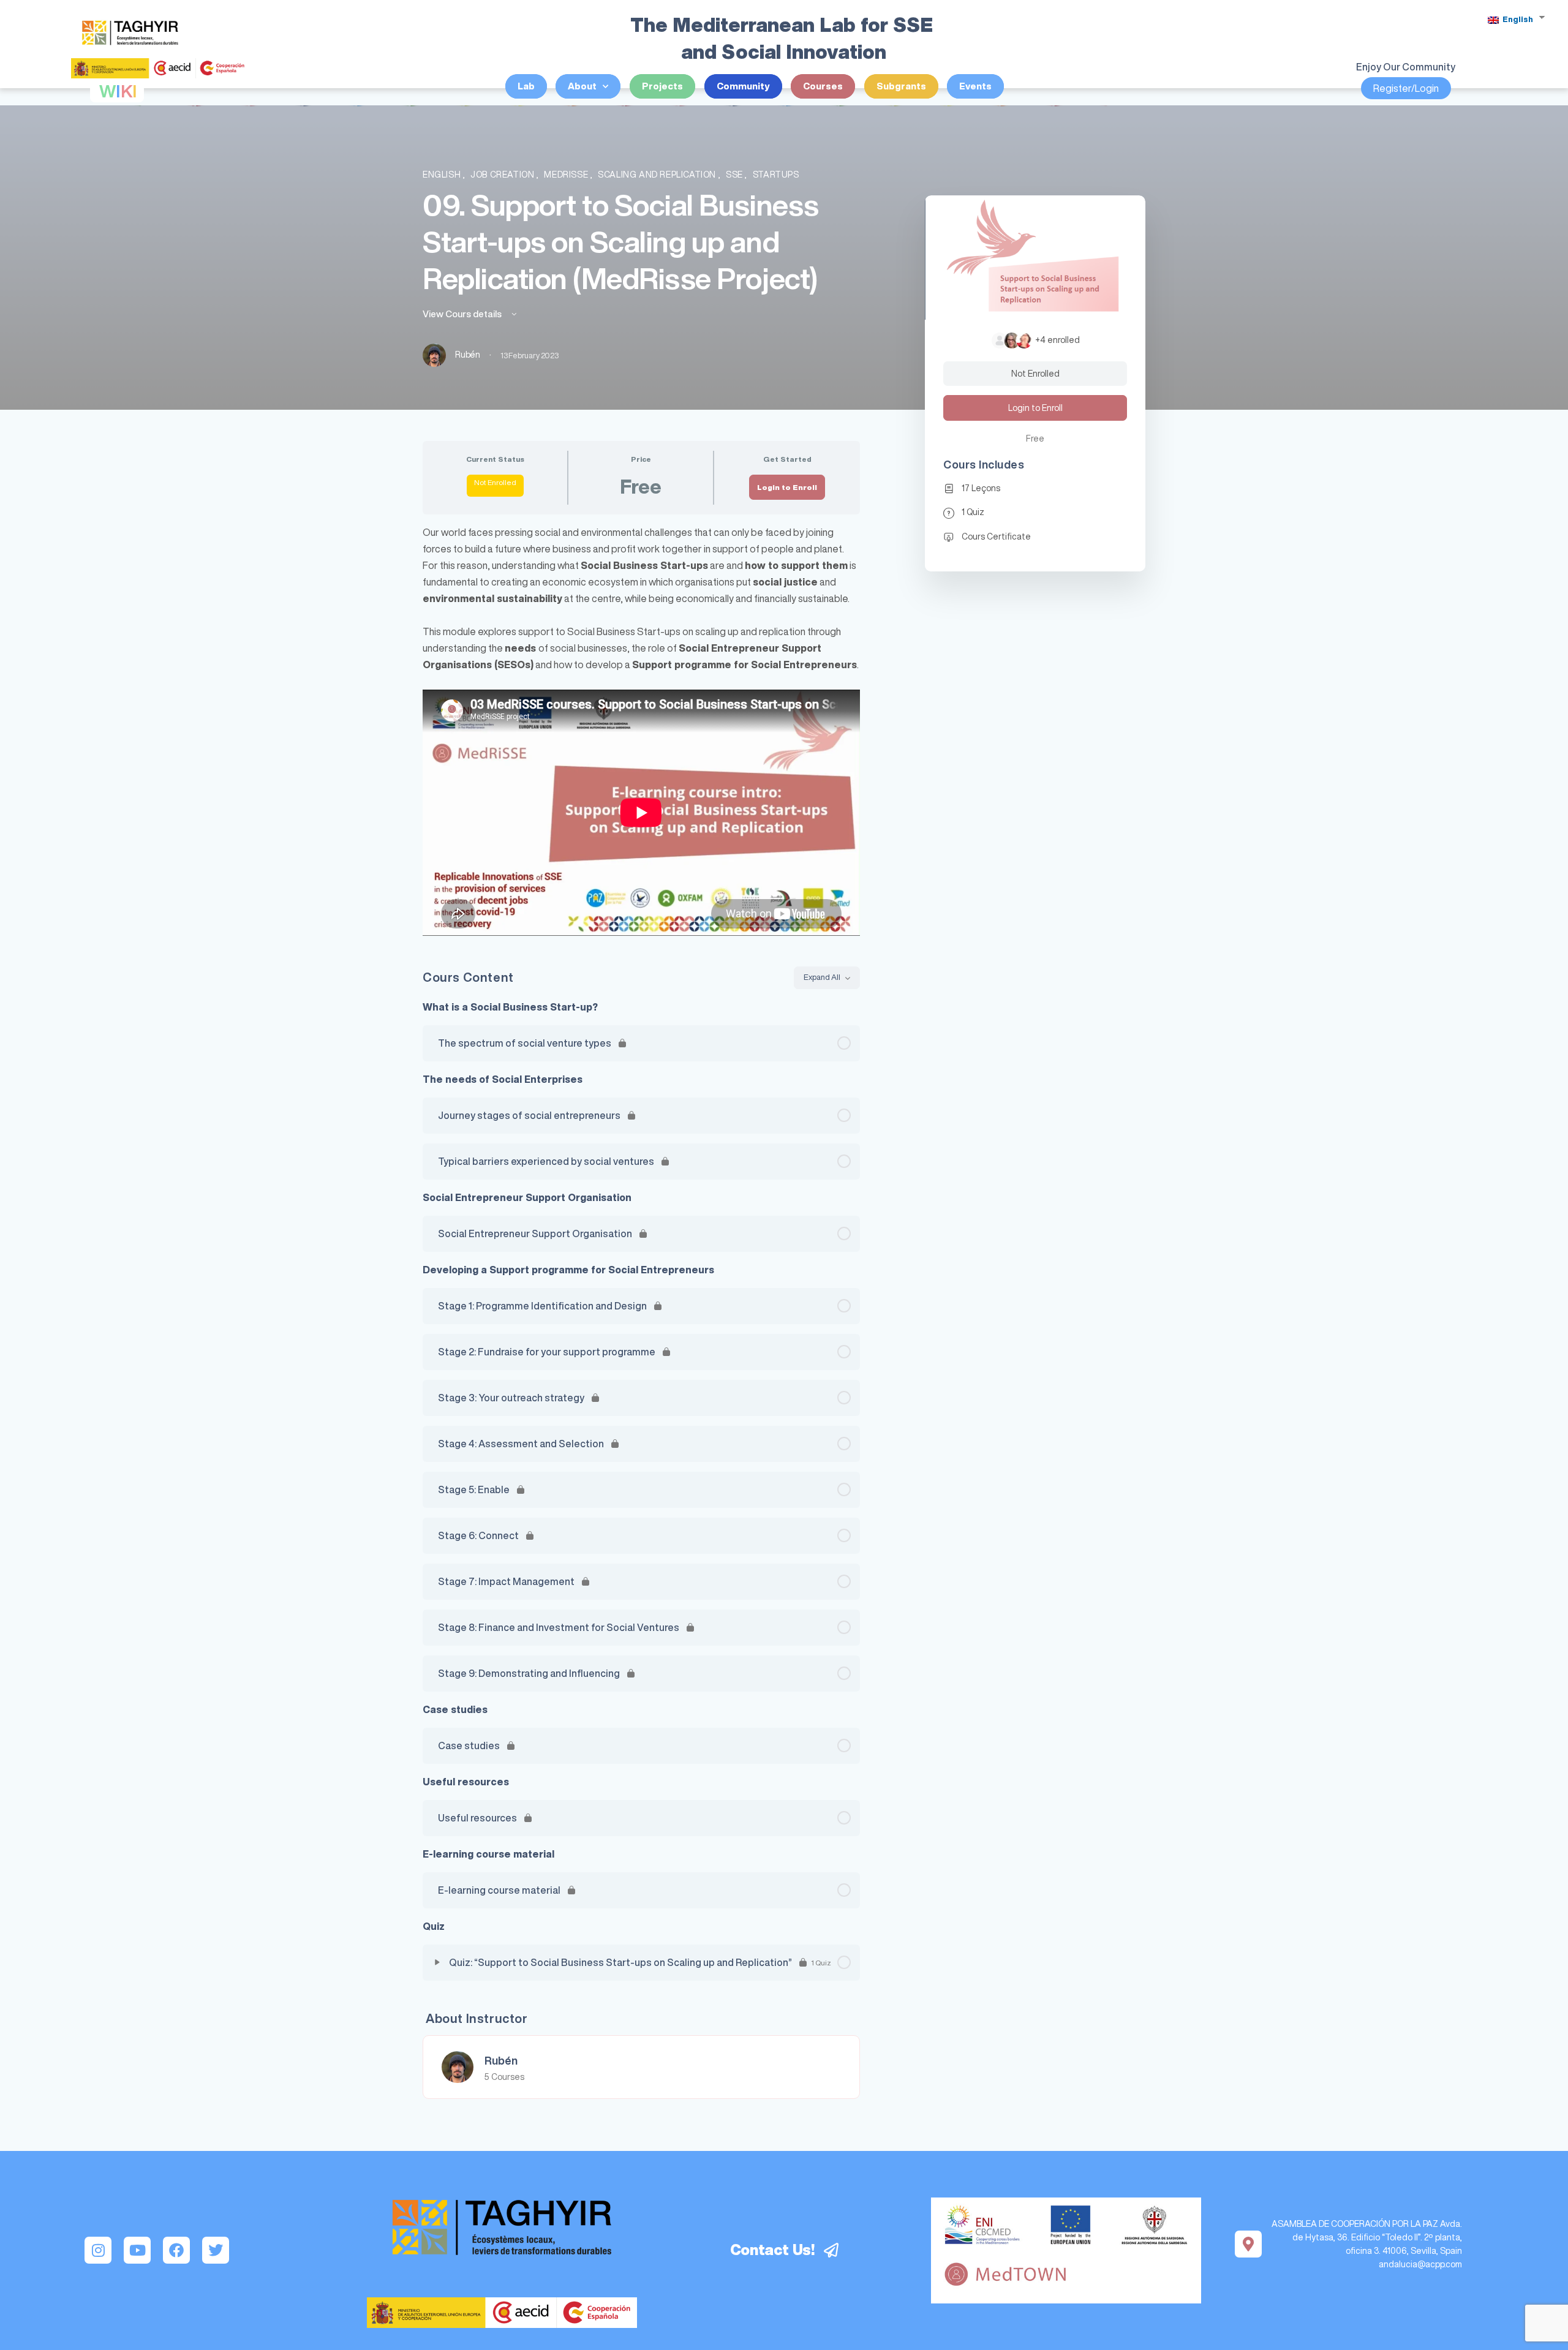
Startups (776, 175)
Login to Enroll (787, 487)
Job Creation (503, 175)
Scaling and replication (658, 175)
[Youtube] (137, 2250)
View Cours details (463, 314)
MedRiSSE (567, 175)
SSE (735, 175)
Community (743, 86)
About (582, 86)
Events (975, 86)
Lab (526, 86)
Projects (662, 86)
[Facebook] (176, 2250)
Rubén (501, 2060)
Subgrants (901, 86)
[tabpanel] (641, 730)
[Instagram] (98, 2250)
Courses (823, 86)
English (1517, 19)
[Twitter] (216, 2250)
